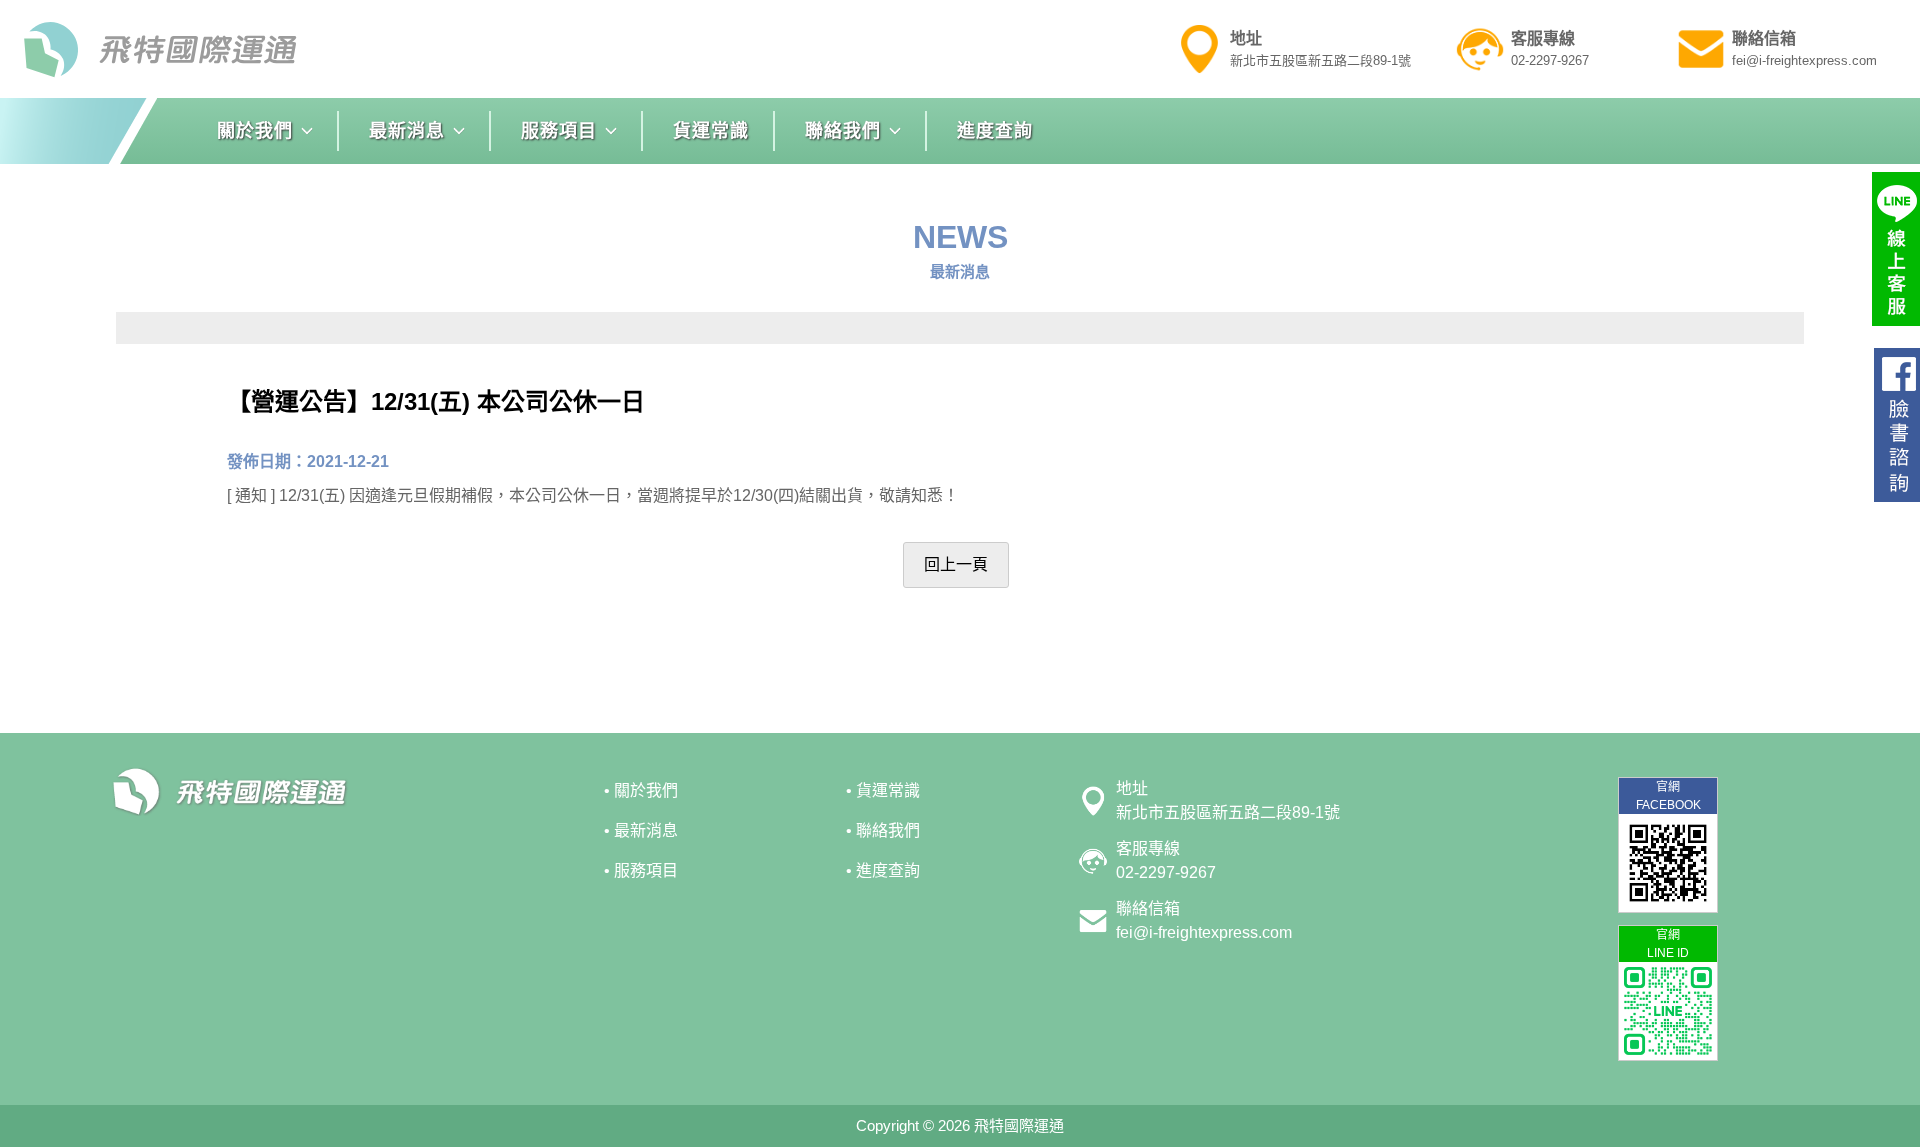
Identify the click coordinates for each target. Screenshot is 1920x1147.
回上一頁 (956, 564)
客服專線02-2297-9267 (1166, 860)
